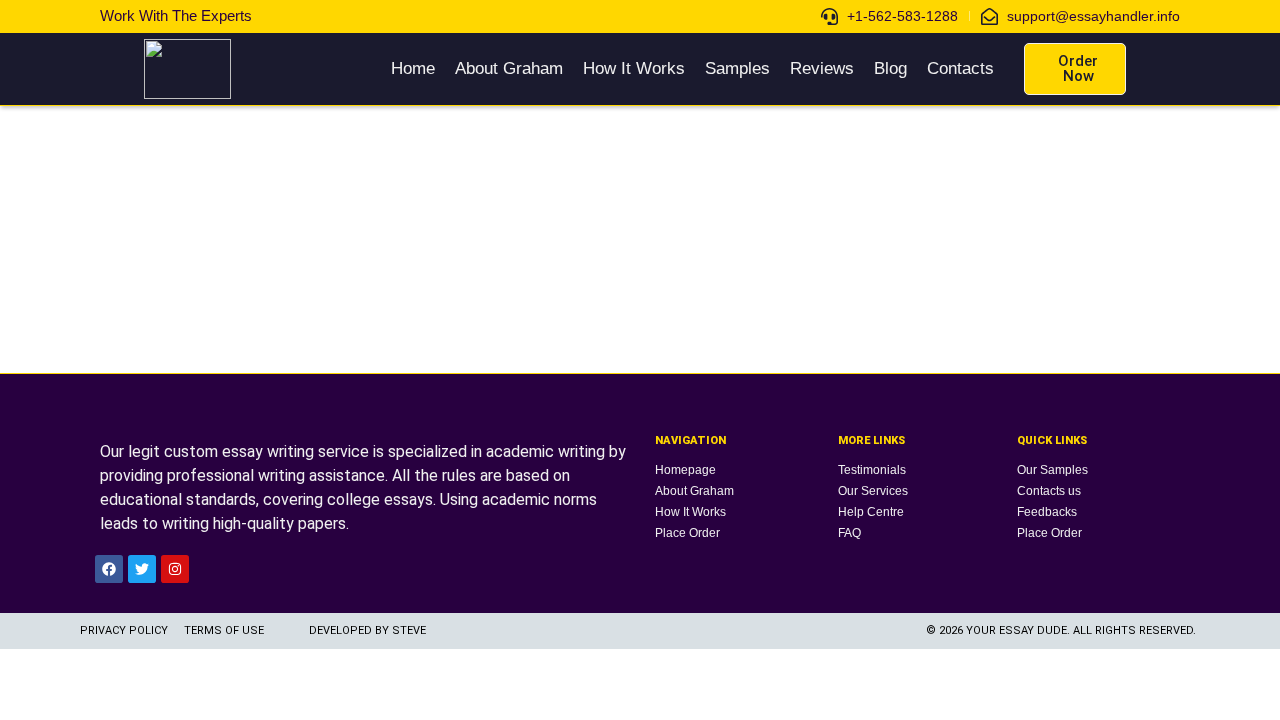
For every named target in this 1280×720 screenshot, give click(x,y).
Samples (737, 68)
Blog (890, 68)
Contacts (960, 68)
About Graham (509, 68)
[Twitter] (142, 569)
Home (413, 68)
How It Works (634, 68)
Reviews (822, 68)
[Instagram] (175, 569)
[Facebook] (109, 569)
